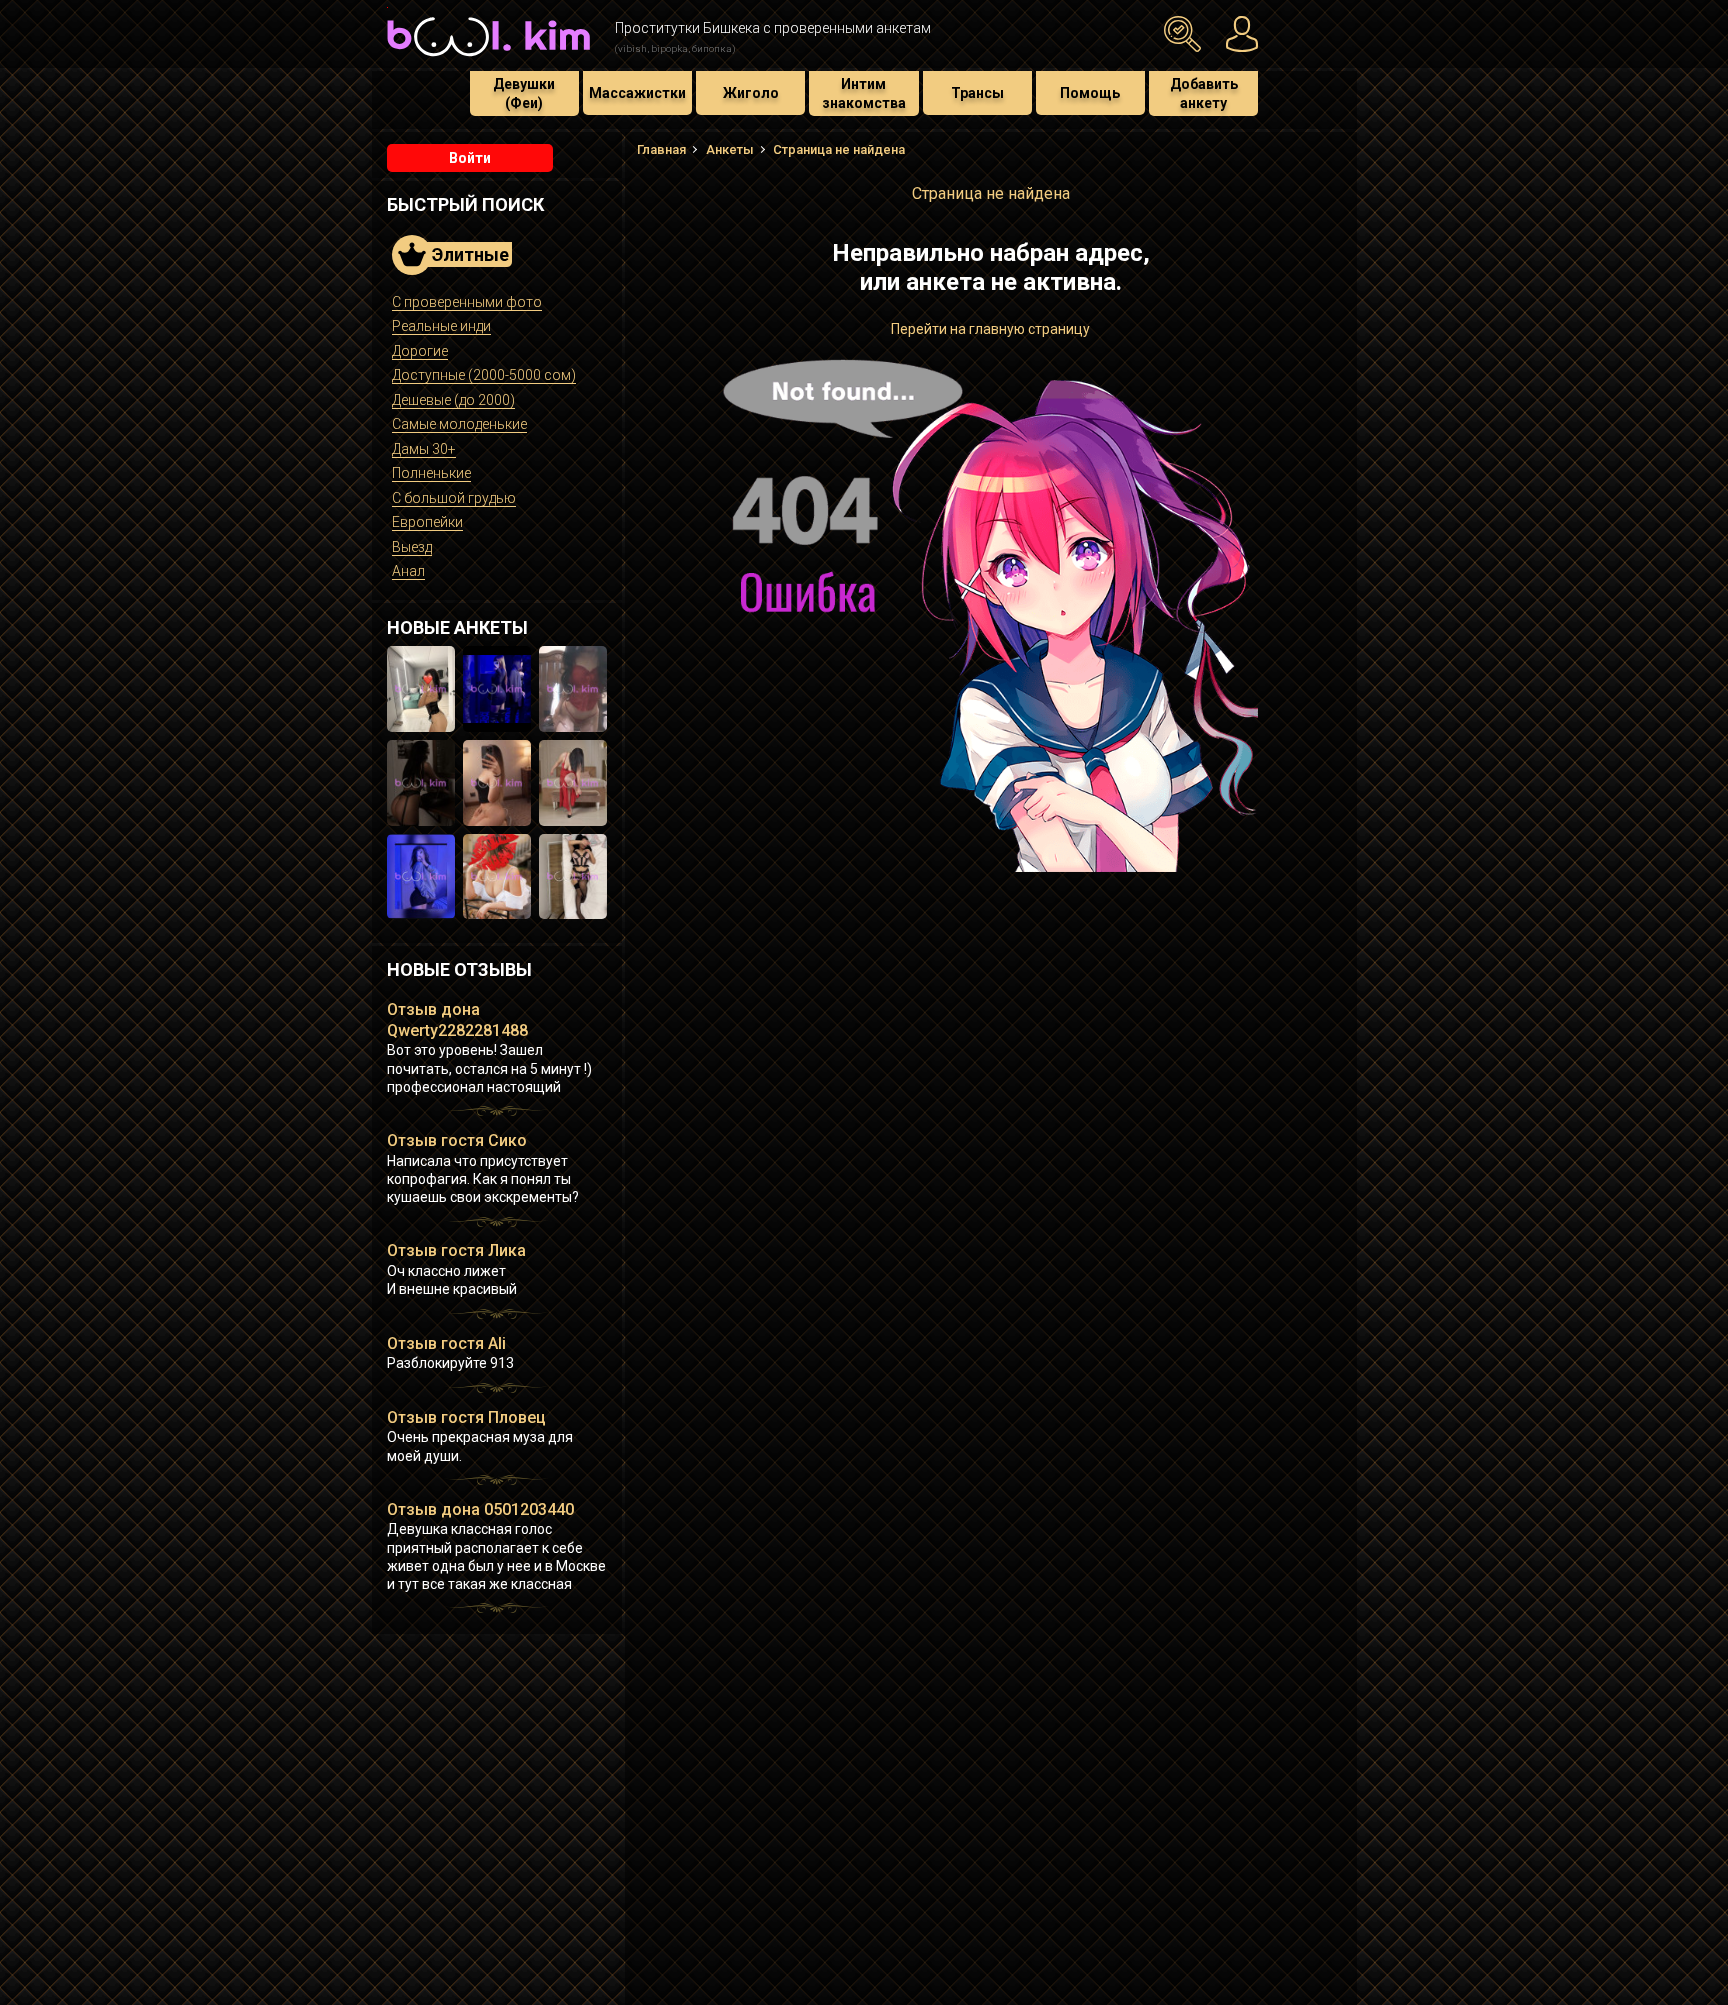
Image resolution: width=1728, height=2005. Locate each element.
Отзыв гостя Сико (457, 1140)
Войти (470, 158)
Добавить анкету (1204, 93)
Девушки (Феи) (524, 93)
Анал (408, 571)
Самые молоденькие (459, 424)
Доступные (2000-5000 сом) (484, 375)
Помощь (1090, 93)
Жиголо (751, 93)
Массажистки (637, 93)
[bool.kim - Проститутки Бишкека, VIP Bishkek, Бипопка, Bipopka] (488, 59)
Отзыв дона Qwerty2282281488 (457, 1020)
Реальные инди (441, 326)
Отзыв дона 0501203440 (480, 1509)
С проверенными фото (467, 302)
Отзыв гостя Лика (456, 1250)
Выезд (412, 547)
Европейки (427, 522)
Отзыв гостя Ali (446, 1343)
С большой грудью (454, 498)
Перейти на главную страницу (990, 329)
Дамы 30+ (424, 449)
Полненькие (431, 473)
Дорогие (420, 351)
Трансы (977, 93)
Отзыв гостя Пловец (466, 1417)
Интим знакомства (864, 93)
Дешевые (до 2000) (453, 400)
